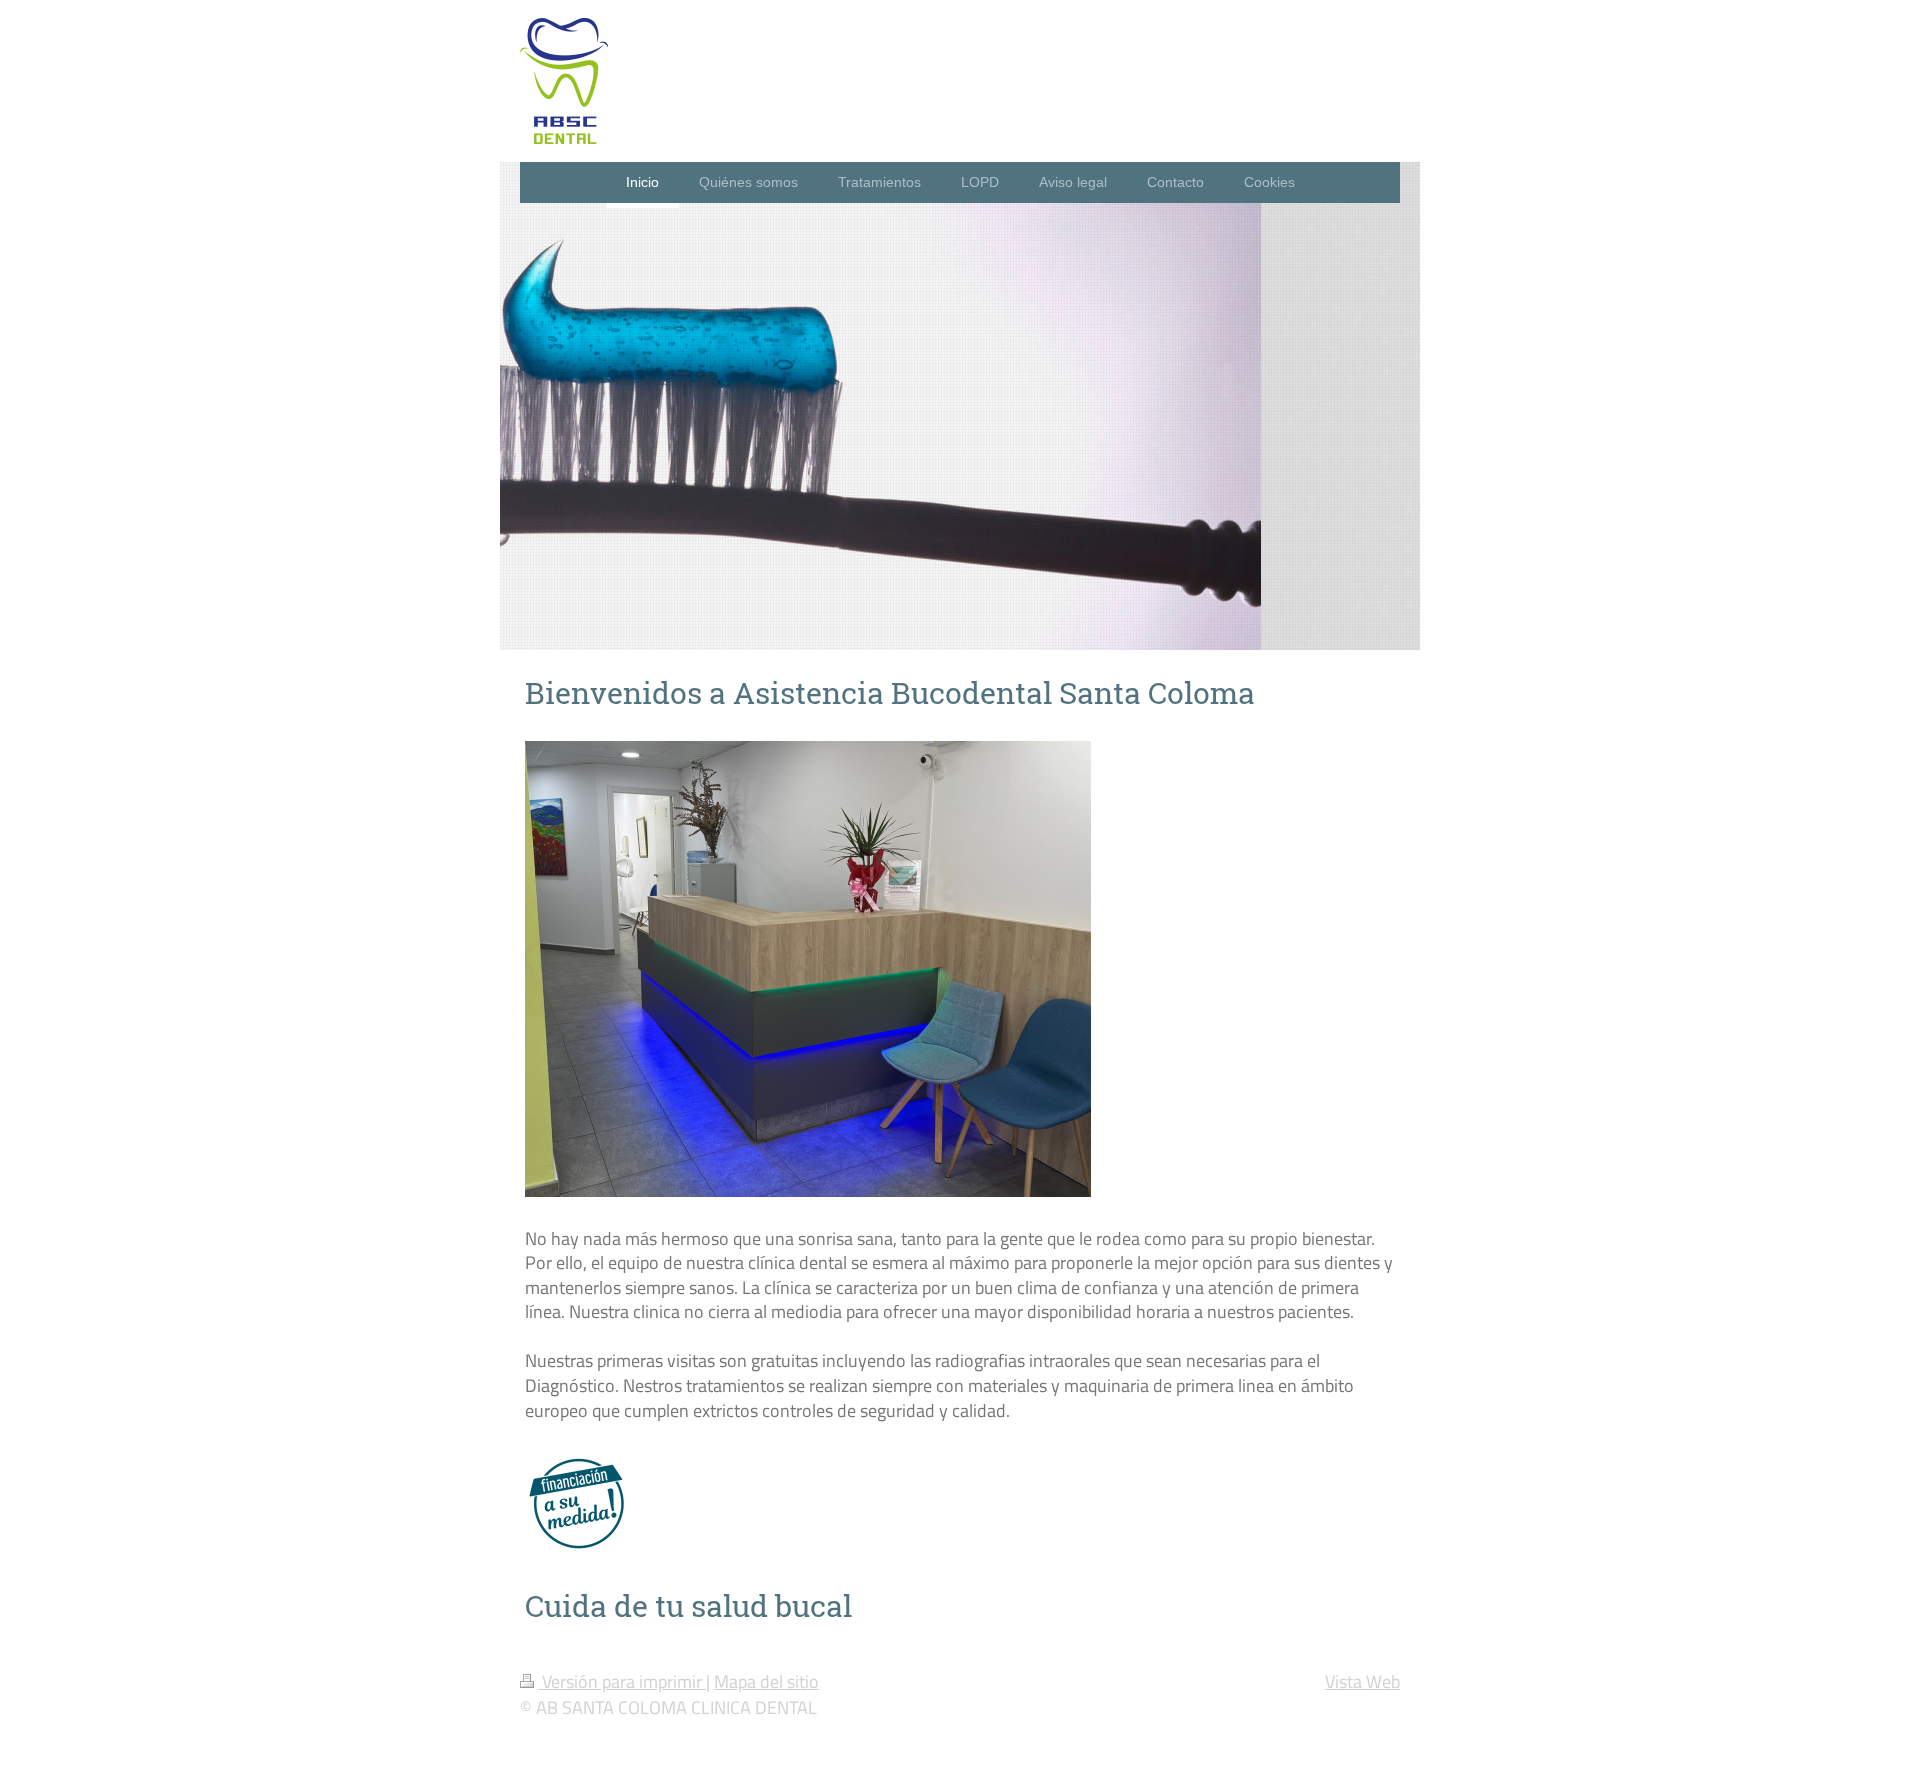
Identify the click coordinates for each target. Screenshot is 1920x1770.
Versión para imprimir (622, 1681)
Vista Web (1362, 1681)
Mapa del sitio (766, 1681)
